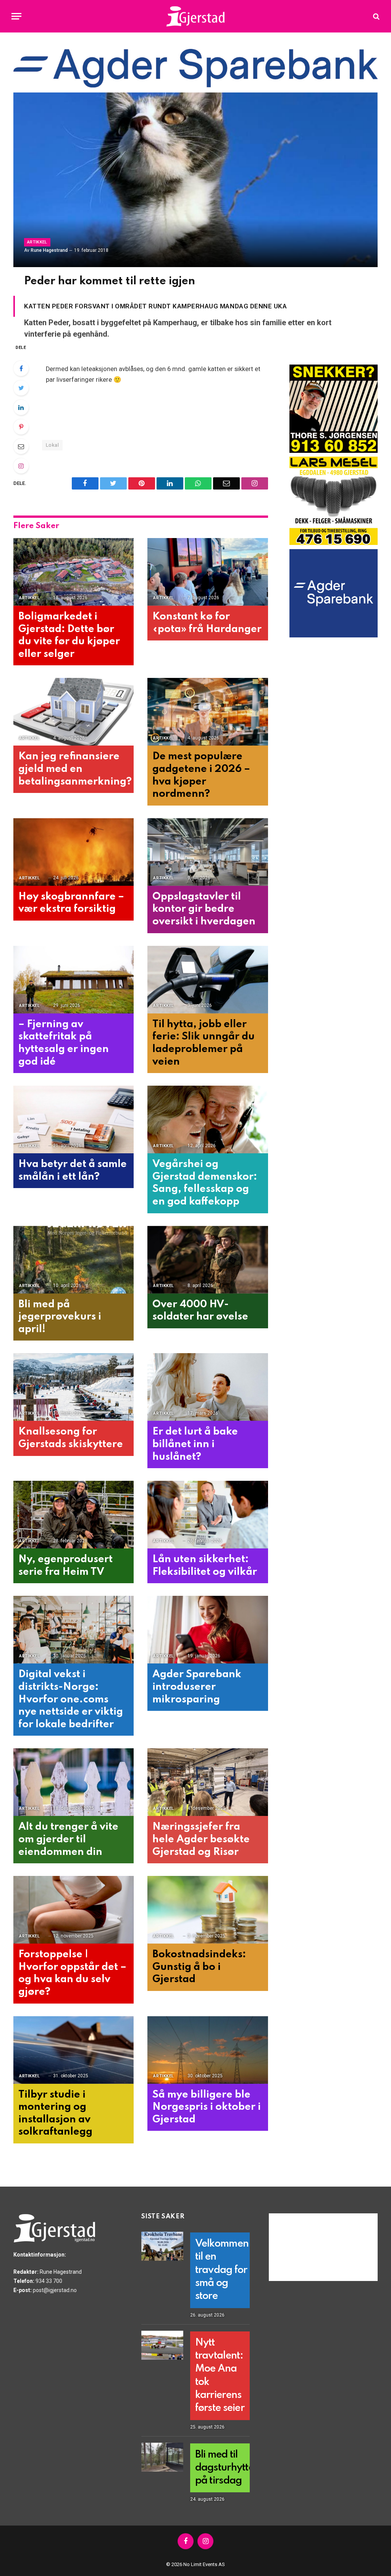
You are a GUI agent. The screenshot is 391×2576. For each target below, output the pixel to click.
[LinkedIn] (21, 407)
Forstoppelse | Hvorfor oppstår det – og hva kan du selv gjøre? (72, 1973)
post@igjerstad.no (55, 2290)
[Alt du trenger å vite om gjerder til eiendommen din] (74, 1782)
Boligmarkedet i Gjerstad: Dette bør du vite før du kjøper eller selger (69, 635)
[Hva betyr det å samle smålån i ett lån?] (74, 1119)
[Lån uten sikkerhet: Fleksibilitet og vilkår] (208, 1515)
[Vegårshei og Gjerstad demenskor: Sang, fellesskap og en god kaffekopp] (208, 1119)
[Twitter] (21, 388)
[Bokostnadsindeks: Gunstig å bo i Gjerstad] (208, 1910)
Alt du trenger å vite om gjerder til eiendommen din (68, 1839)
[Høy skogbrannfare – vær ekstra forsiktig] (74, 852)
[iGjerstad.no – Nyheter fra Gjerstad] (196, 16)
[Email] (21, 446)
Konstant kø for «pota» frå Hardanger (207, 623)
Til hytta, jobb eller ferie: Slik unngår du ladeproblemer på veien (204, 1043)
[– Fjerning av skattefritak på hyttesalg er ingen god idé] (74, 980)
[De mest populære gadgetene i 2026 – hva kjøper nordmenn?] (208, 712)
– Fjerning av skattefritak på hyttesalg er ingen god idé (64, 1043)
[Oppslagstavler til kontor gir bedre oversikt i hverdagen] (208, 852)
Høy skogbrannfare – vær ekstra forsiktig (71, 903)
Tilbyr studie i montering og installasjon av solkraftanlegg (55, 2113)
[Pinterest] (21, 427)
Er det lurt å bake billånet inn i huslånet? (195, 1444)
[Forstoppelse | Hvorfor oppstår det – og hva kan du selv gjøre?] (74, 1910)
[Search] (376, 16)
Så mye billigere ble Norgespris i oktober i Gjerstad (207, 2107)
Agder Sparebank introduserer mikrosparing (197, 1687)
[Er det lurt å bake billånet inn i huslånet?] (208, 1387)
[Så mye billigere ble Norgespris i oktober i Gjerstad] (208, 2050)
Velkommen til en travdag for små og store (222, 2270)
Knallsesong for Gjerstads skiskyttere (71, 1438)
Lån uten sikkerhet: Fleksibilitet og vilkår (205, 1566)
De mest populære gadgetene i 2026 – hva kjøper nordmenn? (201, 775)
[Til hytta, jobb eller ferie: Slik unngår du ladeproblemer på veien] (208, 980)
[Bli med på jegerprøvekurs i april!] (74, 1260)
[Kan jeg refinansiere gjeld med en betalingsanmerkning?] (74, 712)
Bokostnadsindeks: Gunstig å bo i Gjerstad (199, 1967)
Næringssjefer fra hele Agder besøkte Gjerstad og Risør (201, 1839)
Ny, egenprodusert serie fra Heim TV (65, 1566)
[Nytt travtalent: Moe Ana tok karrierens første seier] (162, 2345)
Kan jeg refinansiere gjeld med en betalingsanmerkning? (74, 769)
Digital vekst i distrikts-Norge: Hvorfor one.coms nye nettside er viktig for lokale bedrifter (71, 1699)
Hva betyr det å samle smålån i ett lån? (73, 1170)
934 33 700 (49, 2281)
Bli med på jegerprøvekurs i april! (60, 1317)
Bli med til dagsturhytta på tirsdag (225, 2468)
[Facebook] (21, 368)
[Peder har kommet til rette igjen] (195, 180)
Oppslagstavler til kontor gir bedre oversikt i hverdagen (204, 909)
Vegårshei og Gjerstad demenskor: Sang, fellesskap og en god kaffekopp (205, 1183)
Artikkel (37, 242)
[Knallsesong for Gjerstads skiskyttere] (74, 1387)
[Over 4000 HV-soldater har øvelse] (208, 1260)
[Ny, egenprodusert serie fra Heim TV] (74, 1515)
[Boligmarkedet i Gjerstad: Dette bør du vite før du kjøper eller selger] (74, 572)
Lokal (52, 445)
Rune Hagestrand (49, 250)
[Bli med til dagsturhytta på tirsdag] (162, 2457)
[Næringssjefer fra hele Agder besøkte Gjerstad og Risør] (208, 1782)
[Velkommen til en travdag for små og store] (162, 2246)
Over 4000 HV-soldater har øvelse (200, 1311)
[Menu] (16, 16)
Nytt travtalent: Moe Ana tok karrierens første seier (220, 2376)
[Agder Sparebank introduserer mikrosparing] (208, 1630)
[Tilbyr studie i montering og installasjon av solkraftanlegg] (74, 2050)
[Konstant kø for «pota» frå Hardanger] (208, 572)
